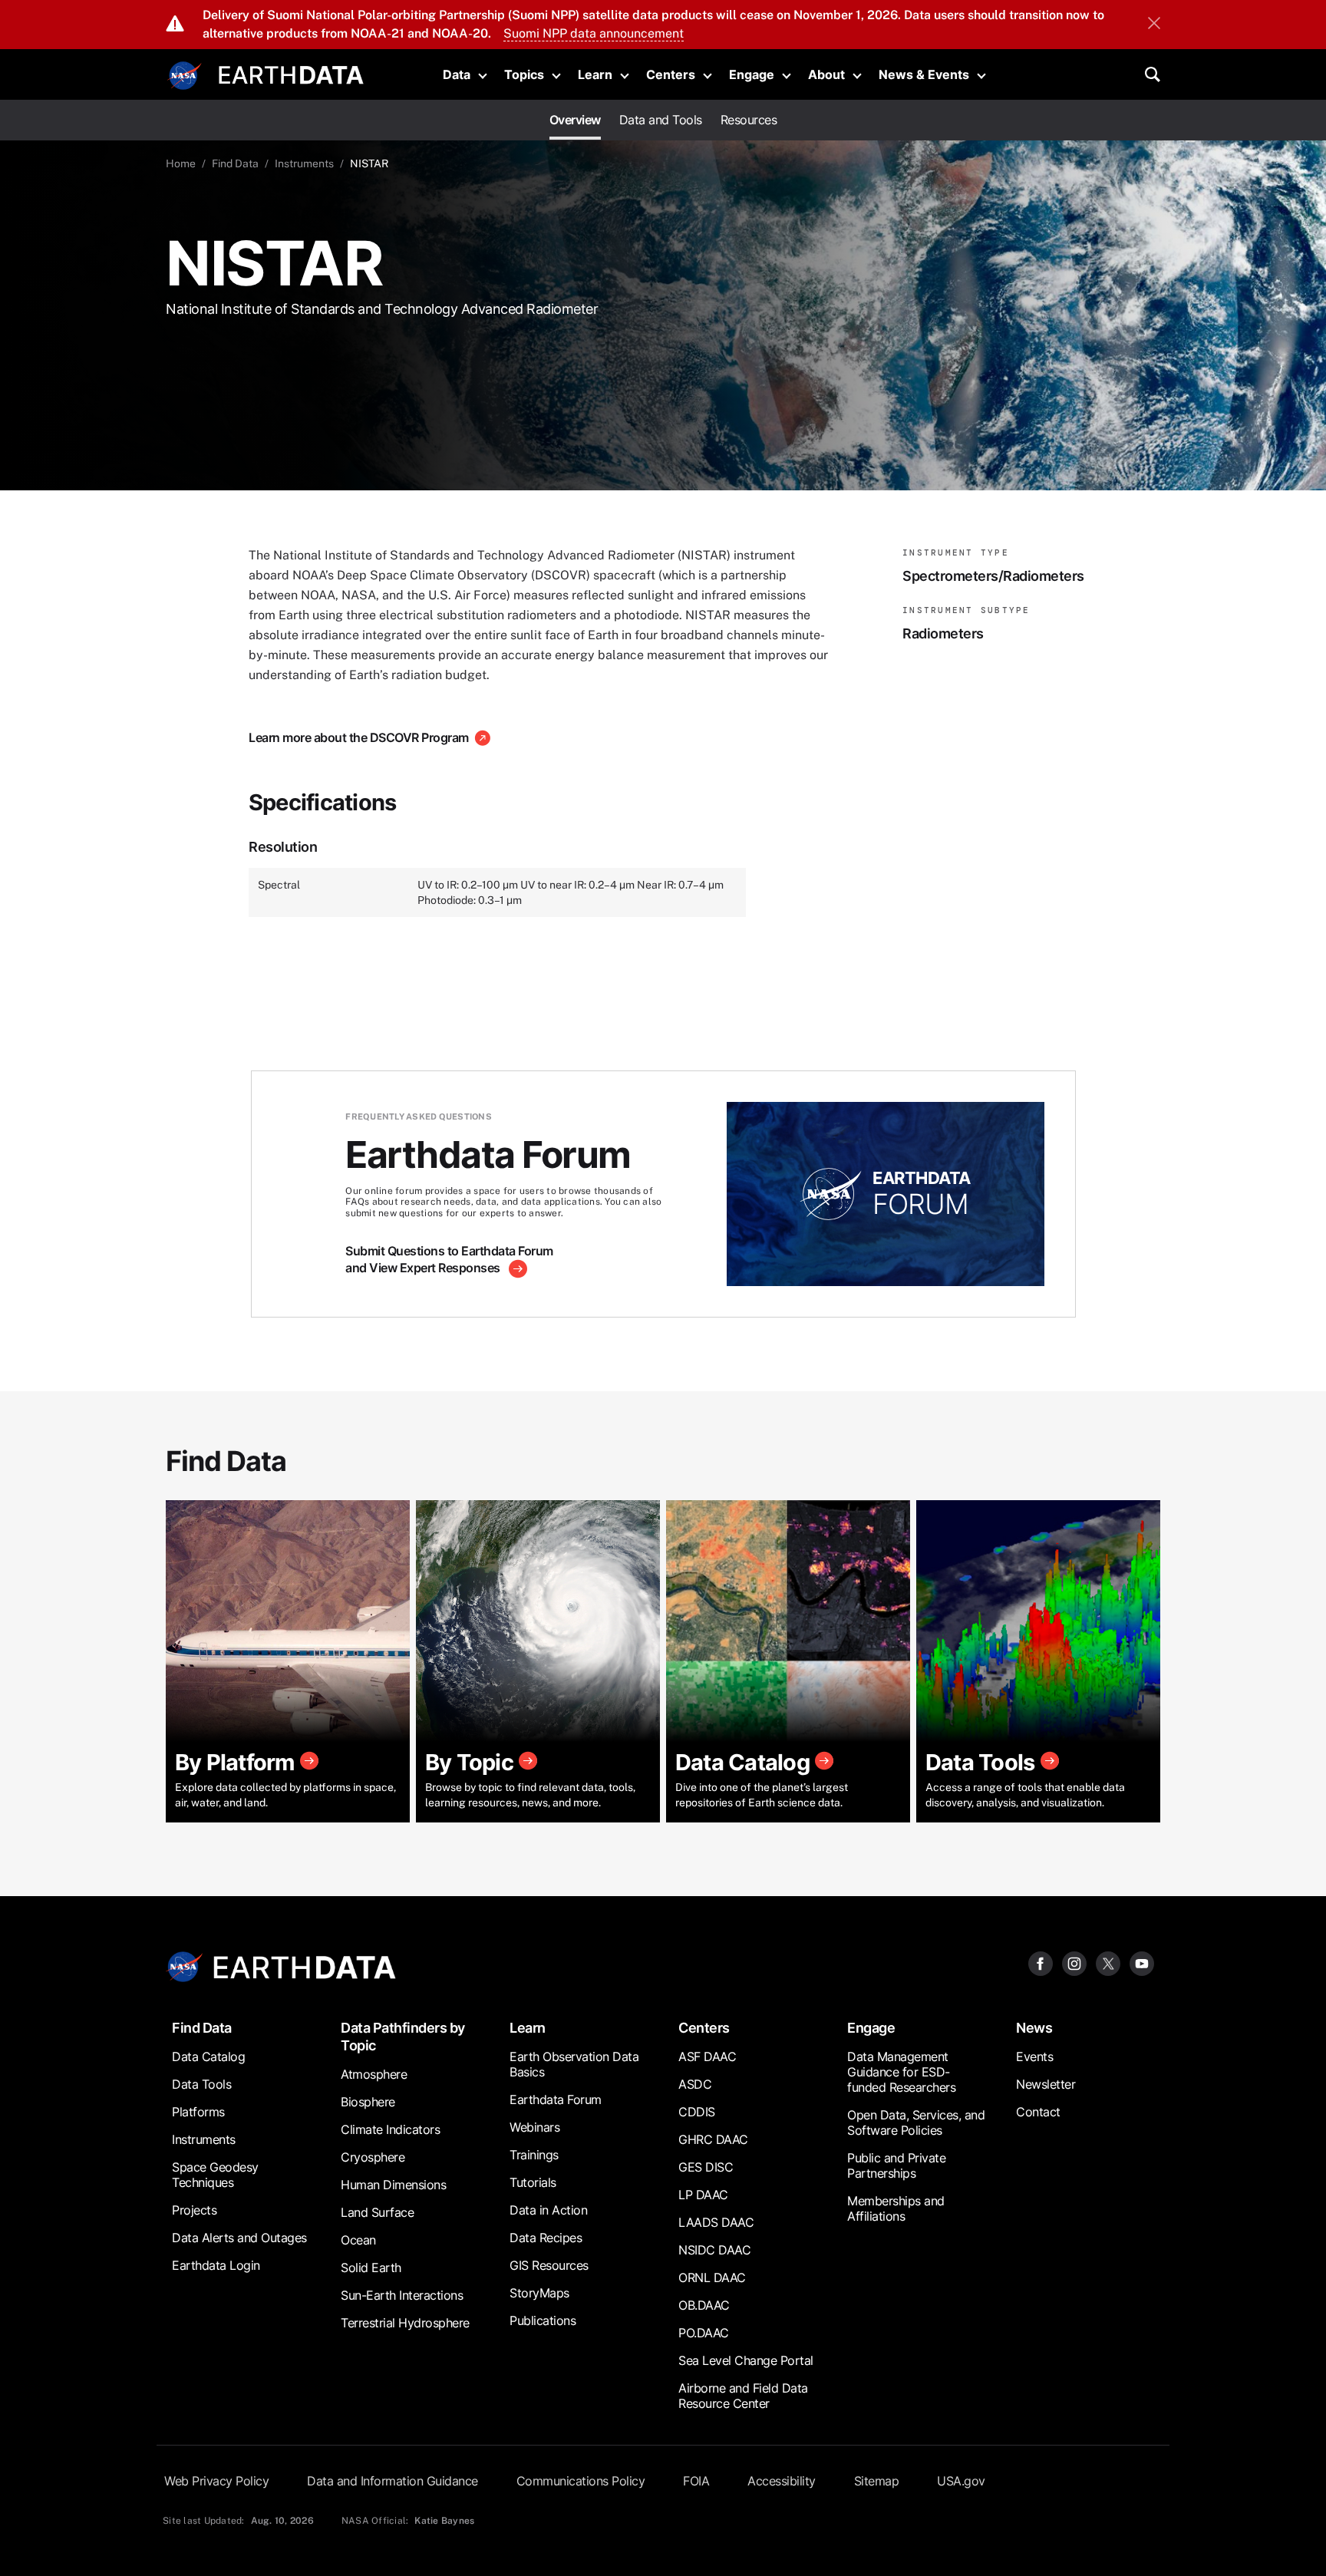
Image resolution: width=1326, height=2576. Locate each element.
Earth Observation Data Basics (574, 2064)
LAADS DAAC (716, 2222)
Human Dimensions (393, 2185)
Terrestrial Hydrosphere (405, 2323)
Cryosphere (373, 2157)
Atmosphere (374, 2074)
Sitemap (877, 2481)
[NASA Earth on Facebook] (1041, 1963)
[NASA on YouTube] (1142, 1963)
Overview (575, 120)
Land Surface (377, 2212)
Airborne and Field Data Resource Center (743, 2396)
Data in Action (548, 2210)
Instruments (304, 163)
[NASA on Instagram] (1074, 1963)
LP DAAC (703, 2195)
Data (457, 74)
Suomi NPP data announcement (594, 33)
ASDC (695, 2084)
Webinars (534, 2127)
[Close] (1154, 25)
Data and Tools (661, 120)
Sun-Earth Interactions (402, 2295)
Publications (543, 2320)
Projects (194, 2210)
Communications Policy (581, 2481)
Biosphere (368, 2102)
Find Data (235, 163)
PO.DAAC (704, 2333)
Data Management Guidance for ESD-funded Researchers (901, 2072)
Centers (671, 74)
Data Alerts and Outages (239, 2238)
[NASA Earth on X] (1108, 1963)
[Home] (291, 73)
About (826, 74)
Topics (524, 74)
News (1034, 2028)
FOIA (696, 2481)
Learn (595, 74)
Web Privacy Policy (216, 2481)
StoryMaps (539, 2293)
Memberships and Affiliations (896, 2208)
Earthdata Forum (556, 2099)
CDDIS (697, 2112)
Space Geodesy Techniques (215, 2175)
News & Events (924, 74)
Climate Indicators (390, 2129)
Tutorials (533, 2182)
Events (1034, 2057)
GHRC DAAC (713, 2139)
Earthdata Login (216, 2265)
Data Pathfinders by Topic (403, 2037)
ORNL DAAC (712, 2278)
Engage (752, 74)
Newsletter (1046, 2084)
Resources (749, 120)
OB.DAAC (704, 2305)
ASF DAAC (707, 2057)
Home (181, 163)
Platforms (198, 2112)
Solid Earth (371, 2268)
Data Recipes (546, 2238)
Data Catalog (208, 2057)
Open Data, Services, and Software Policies (916, 2122)
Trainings (534, 2155)
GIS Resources (549, 2265)
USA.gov (961, 2481)
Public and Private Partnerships (896, 2165)
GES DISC (706, 2167)
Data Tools (201, 2084)
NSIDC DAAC (714, 2250)
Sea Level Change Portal (746, 2360)
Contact (1038, 2112)
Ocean (358, 2240)
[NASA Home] (185, 76)
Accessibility (782, 2481)
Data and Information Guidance (393, 2481)
